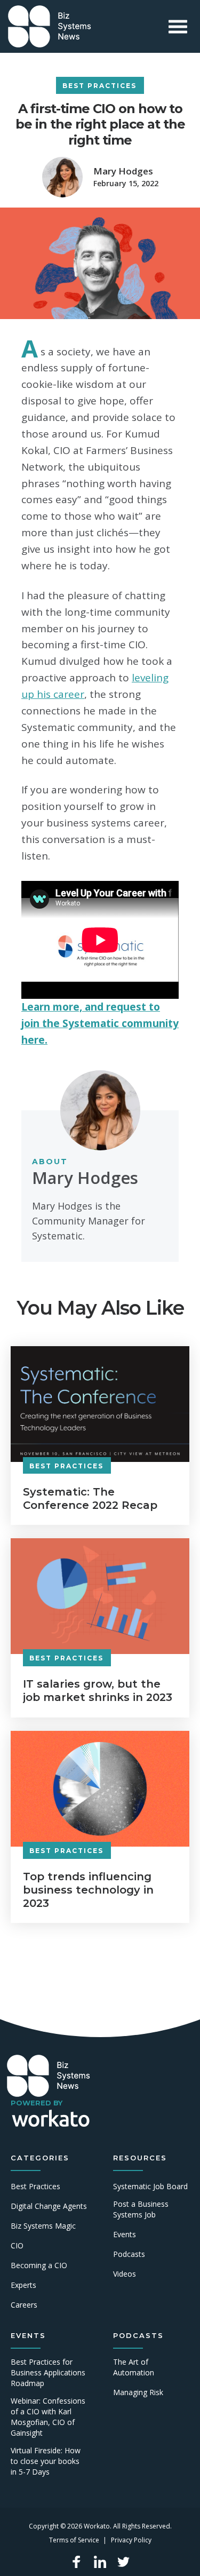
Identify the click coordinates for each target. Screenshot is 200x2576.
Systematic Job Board (150, 2186)
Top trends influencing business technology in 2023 (88, 1890)
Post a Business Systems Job (141, 2209)
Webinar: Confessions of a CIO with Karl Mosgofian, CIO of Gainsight (48, 2417)
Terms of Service (74, 2540)
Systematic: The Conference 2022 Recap (90, 1498)
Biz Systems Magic (43, 2226)
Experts (23, 2285)
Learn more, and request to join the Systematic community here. (100, 1023)
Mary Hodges (123, 171)
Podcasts (129, 2254)
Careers (24, 2305)
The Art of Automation (134, 2367)
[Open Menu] (178, 26)
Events (125, 2234)
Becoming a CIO (39, 2265)
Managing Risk (138, 2392)
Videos (125, 2274)
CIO (17, 2245)
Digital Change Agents (49, 2206)
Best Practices (99, 86)
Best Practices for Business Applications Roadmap (48, 2372)
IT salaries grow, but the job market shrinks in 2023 (98, 1691)
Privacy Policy (131, 2540)
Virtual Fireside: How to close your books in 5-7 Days (46, 2461)
